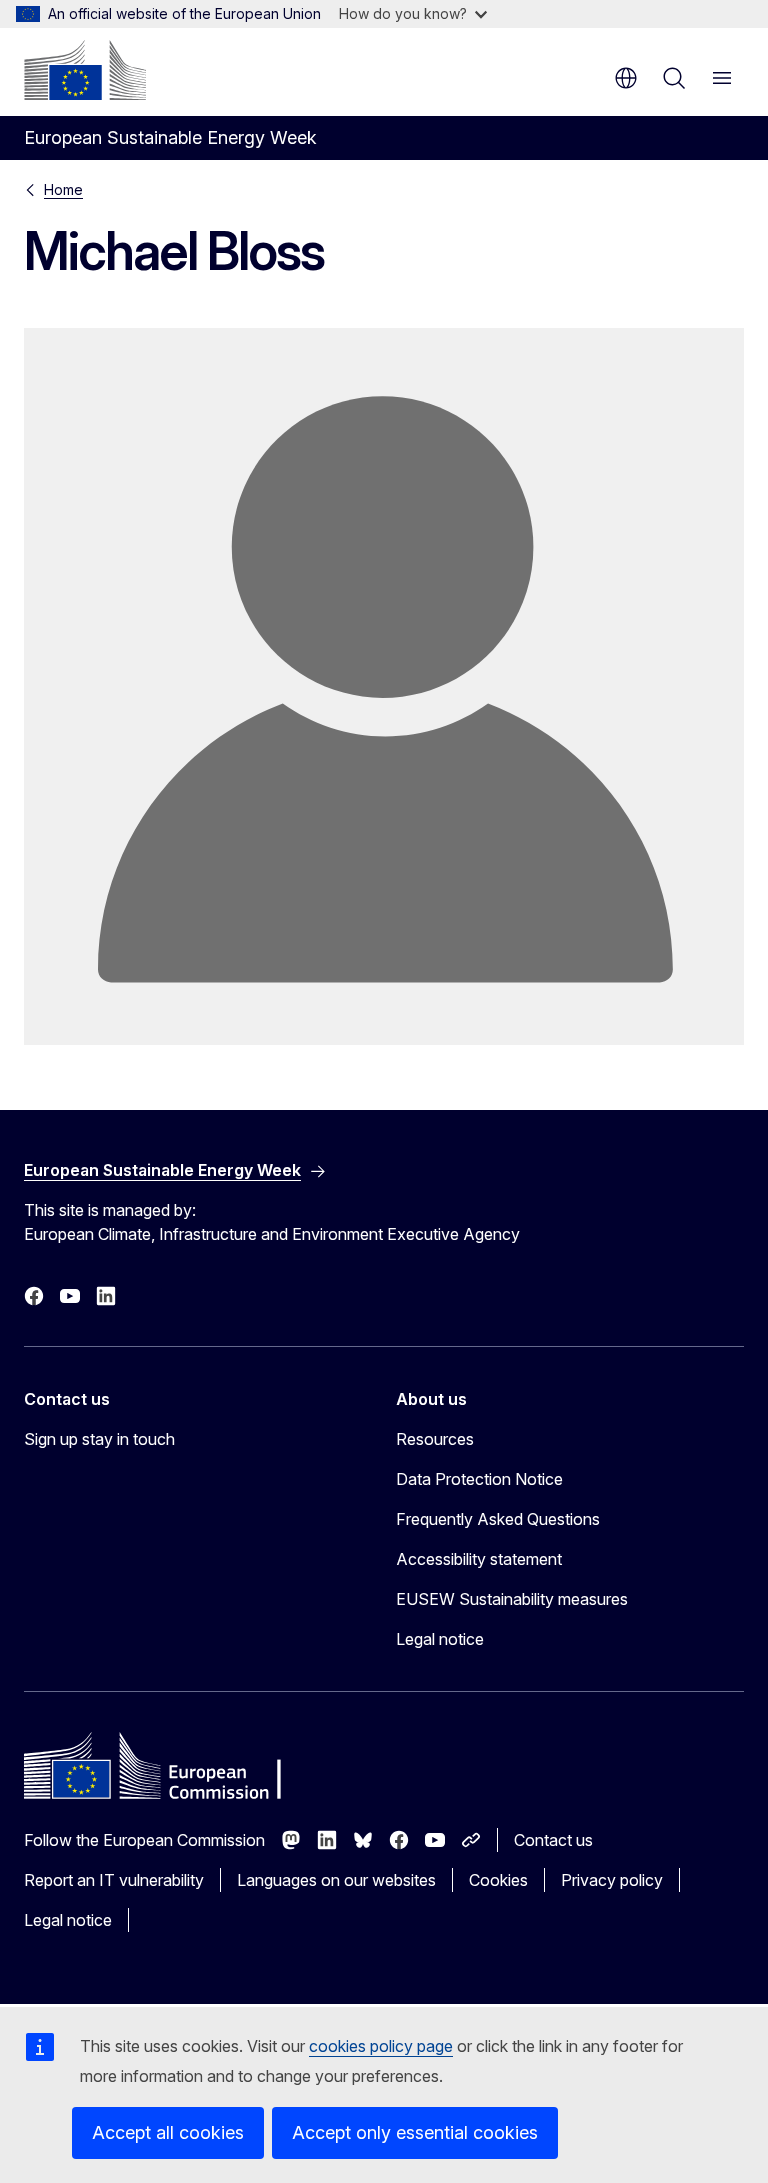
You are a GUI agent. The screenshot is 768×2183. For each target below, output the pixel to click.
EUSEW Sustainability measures (512, 1599)
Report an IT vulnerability (114, 1880)
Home (63, 189)
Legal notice (440, 1639)
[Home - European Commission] (85, 70)
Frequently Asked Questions (498, 1519)
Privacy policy (612, 1880)
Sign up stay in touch (99, 1439)
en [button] (626, 78)
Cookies (498, 1880)
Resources (435, 1439)
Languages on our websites (336, 1880)
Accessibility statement (479, 1559)
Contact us (553, 1840)
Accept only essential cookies (415, 2132)
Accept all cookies (168, 2132)
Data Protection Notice (479, 1479)
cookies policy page (381, 2046)
